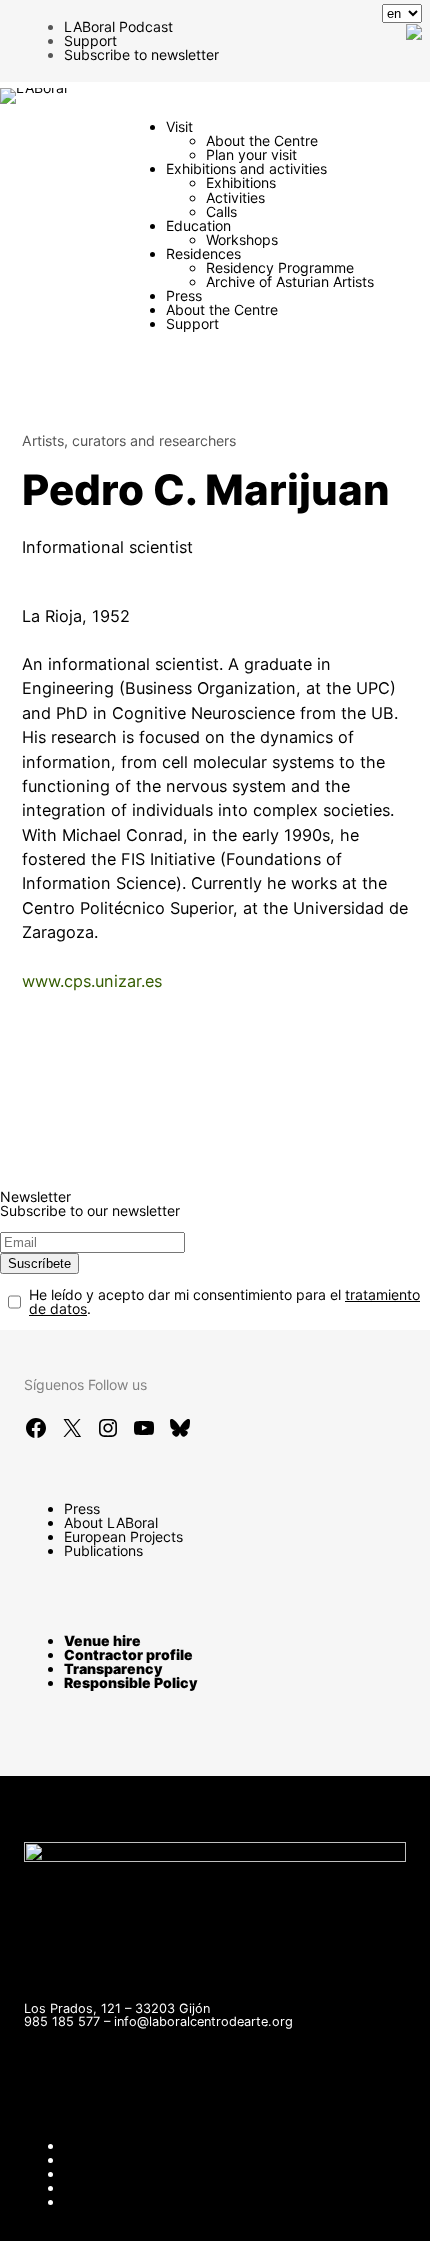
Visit (179, 126)
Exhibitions (241, 182)
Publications (103, 1550)
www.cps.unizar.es (92, 981)
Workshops (242, 239)
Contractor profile (128, 1654)
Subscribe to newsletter (141, 54)
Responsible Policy (130, 1682)
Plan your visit (251, 154)
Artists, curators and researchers (129, 440)
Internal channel (116, 2159)
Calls (221, 211)
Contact (90, 2145)
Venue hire (102, 1640)
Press (184, 295)
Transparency (113, 1668)
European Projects (123, 1536)
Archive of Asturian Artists (290, 281)
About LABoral (111, 1522)
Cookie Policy (108, 2201)
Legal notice (104, 2173)
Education (198, 225)
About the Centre (262, 140)
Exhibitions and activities (246, 168)
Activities (235, 197)
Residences (203, 253)
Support (90, 40)
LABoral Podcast (118, 26)
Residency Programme (280, 267)
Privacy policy (110, 2187)
